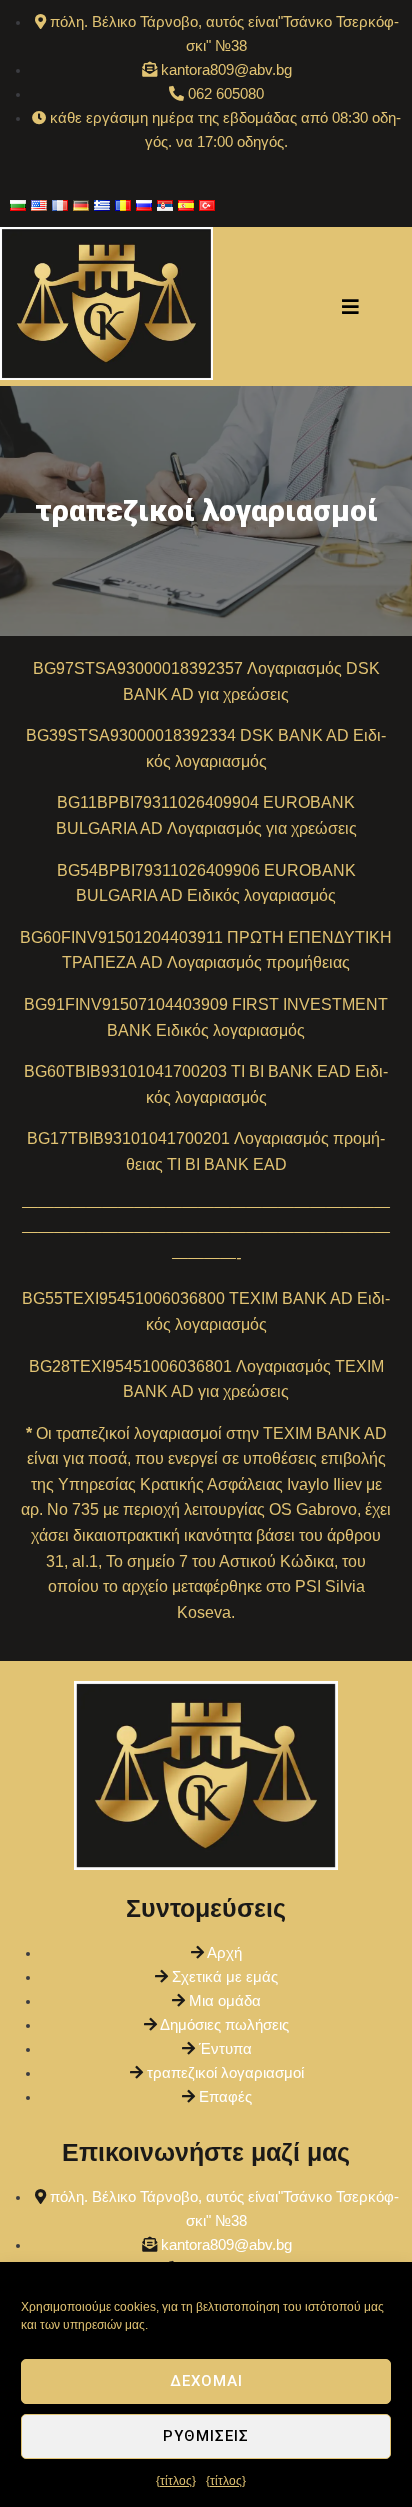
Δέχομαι (206, 2381)
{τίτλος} (176, 2481)
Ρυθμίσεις (206, 2436)
